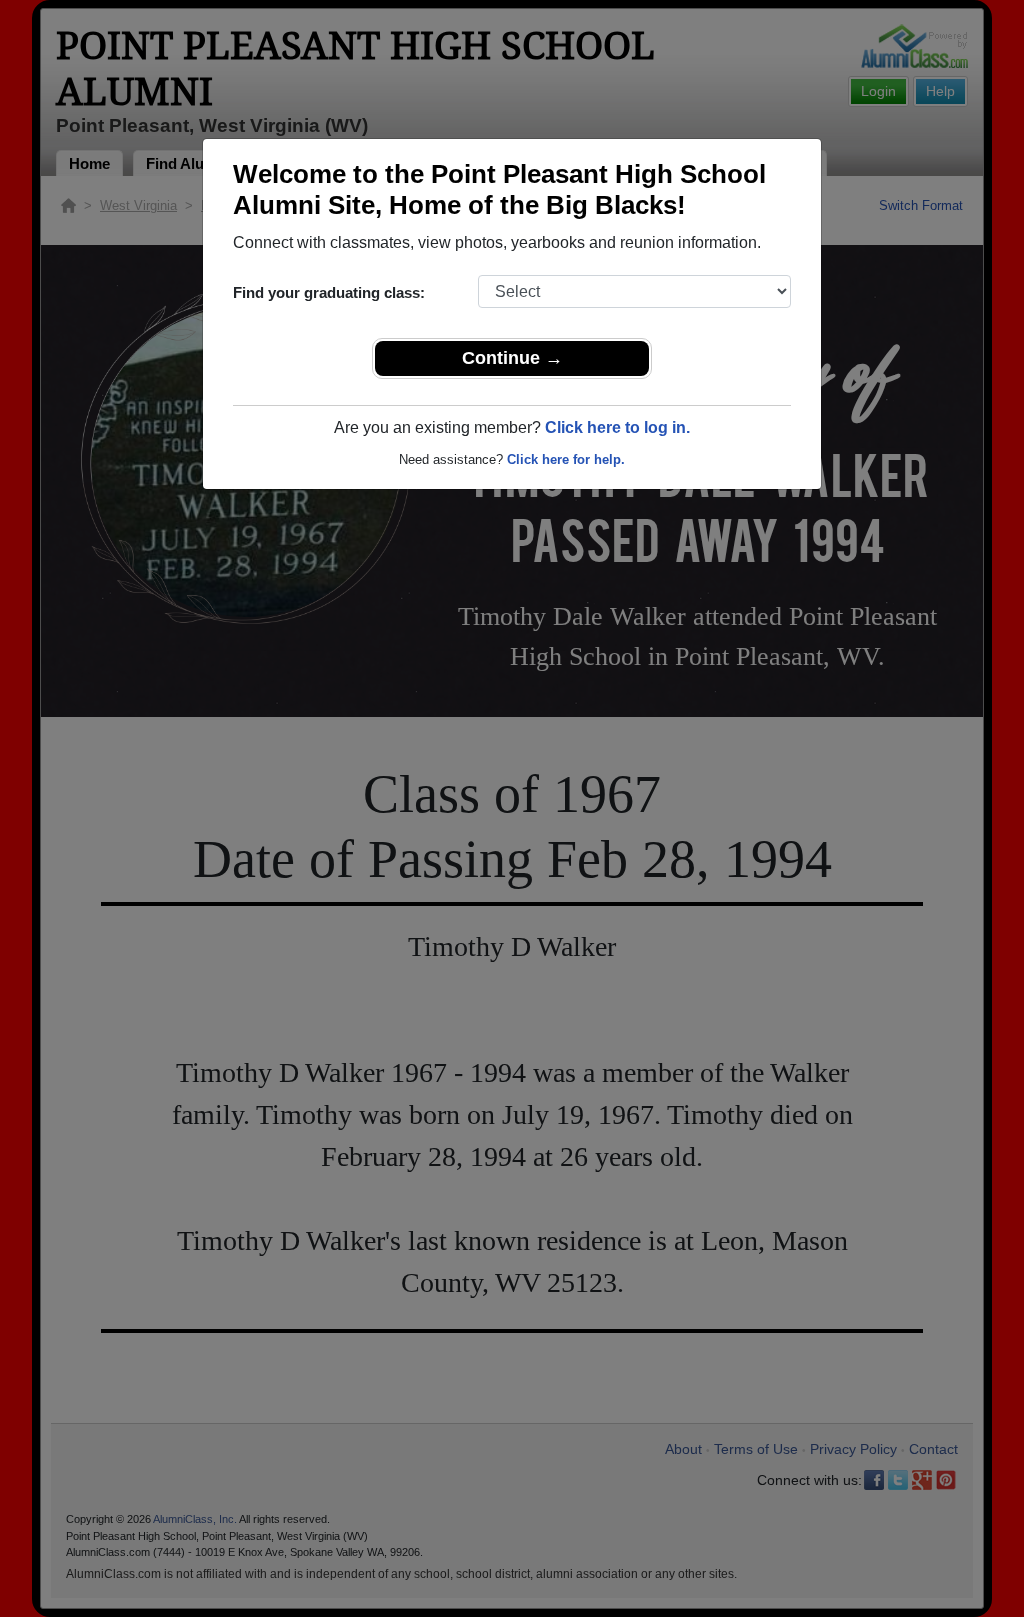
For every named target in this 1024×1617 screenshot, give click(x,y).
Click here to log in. (617, 427)
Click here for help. (566, 459)
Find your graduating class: (329, 292)
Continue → (512, 358)
